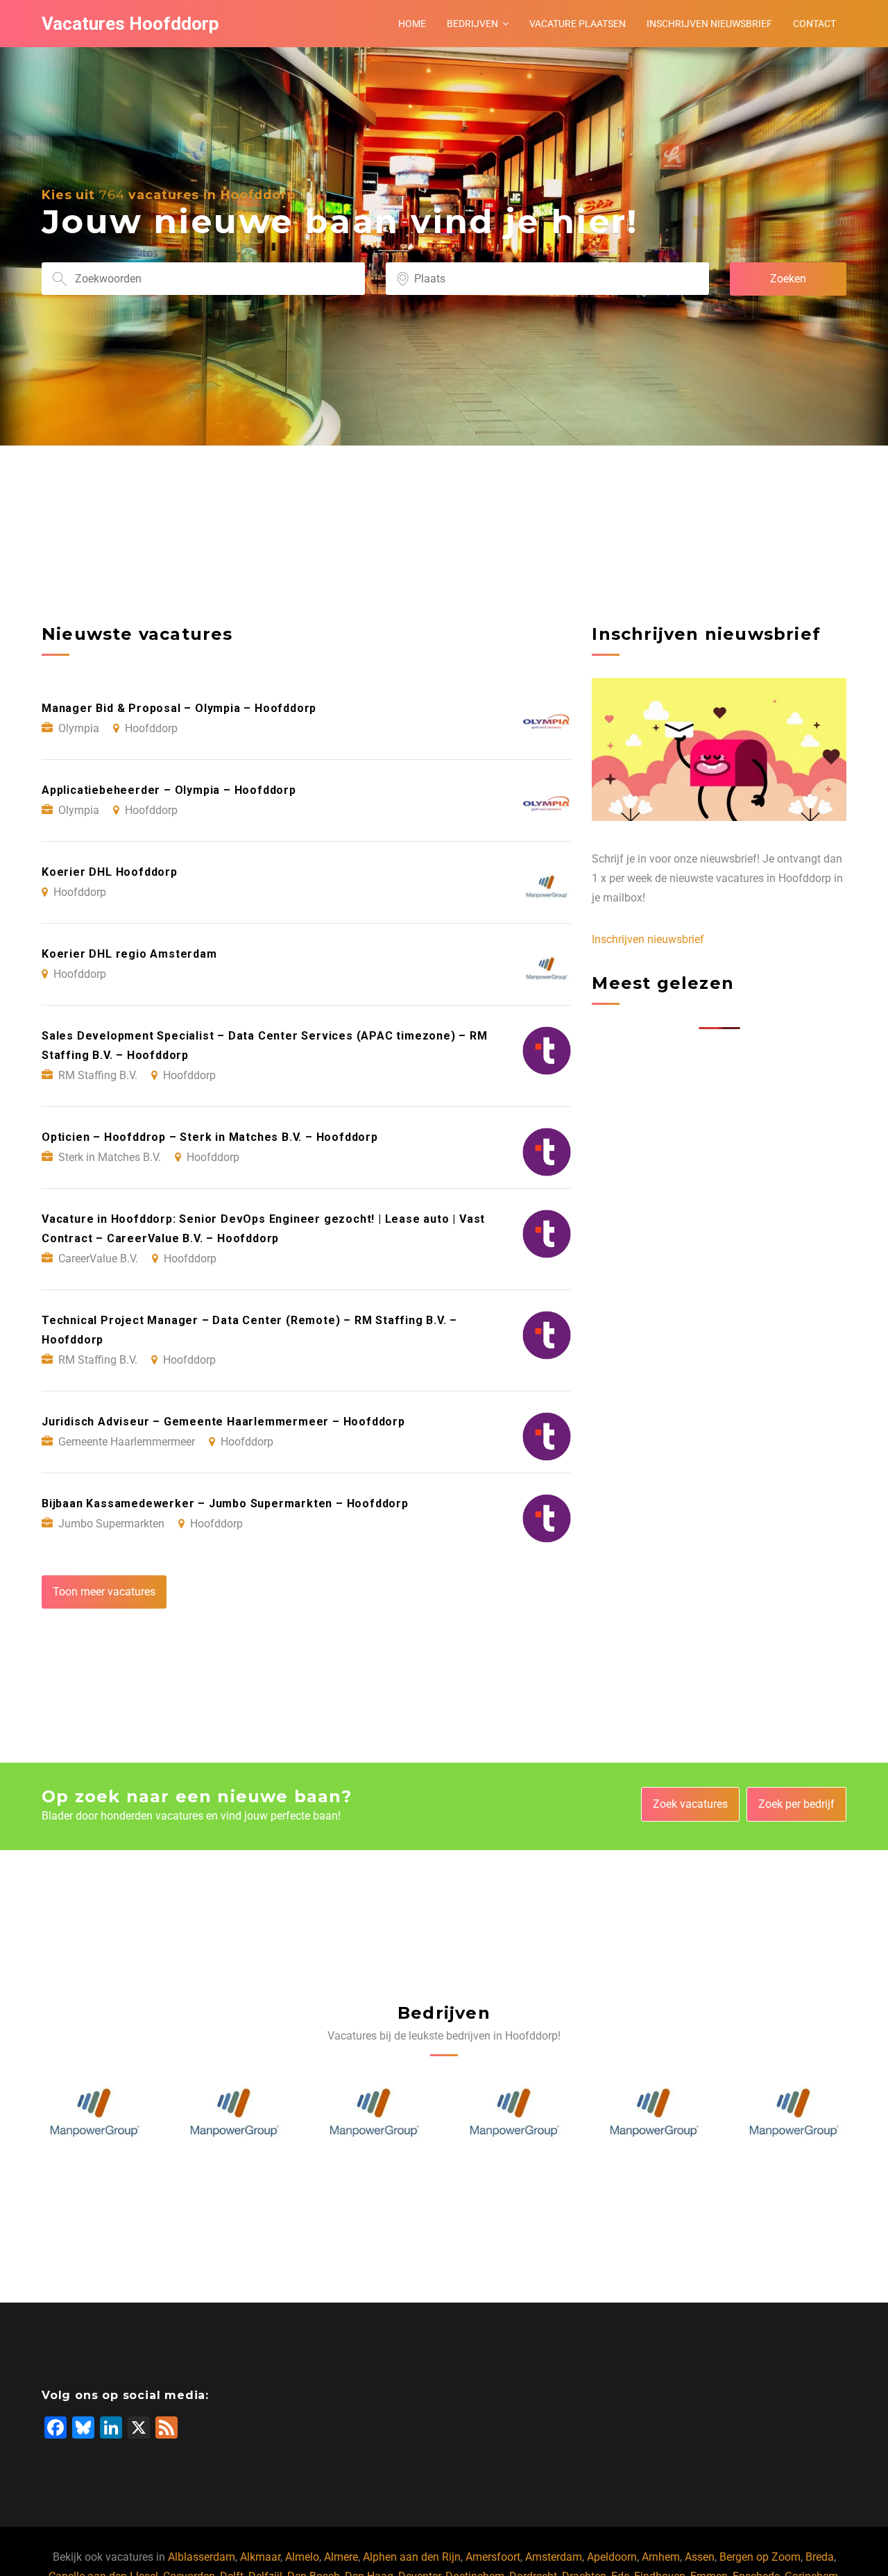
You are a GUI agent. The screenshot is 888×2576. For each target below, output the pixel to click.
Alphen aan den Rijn (412, 2557)
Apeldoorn (612, 2557)
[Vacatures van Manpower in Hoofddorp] (94, 2113)
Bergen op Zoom (760, 2557)
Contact (814, 24)
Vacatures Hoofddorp (130, 24)
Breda (820, 2557)
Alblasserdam (202, 2557)
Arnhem (661, 2557)
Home (412, 24)
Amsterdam (554, 2557)
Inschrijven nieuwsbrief (709, 24)
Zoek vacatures (690, 1804)
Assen (700, 2557)
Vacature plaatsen (578, 24)
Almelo (302, 2557)
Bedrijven (472, 24)
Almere (341, 2557)
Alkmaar (260, 2557)
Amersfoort (493, 2557)
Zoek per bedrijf (796, 1804)
